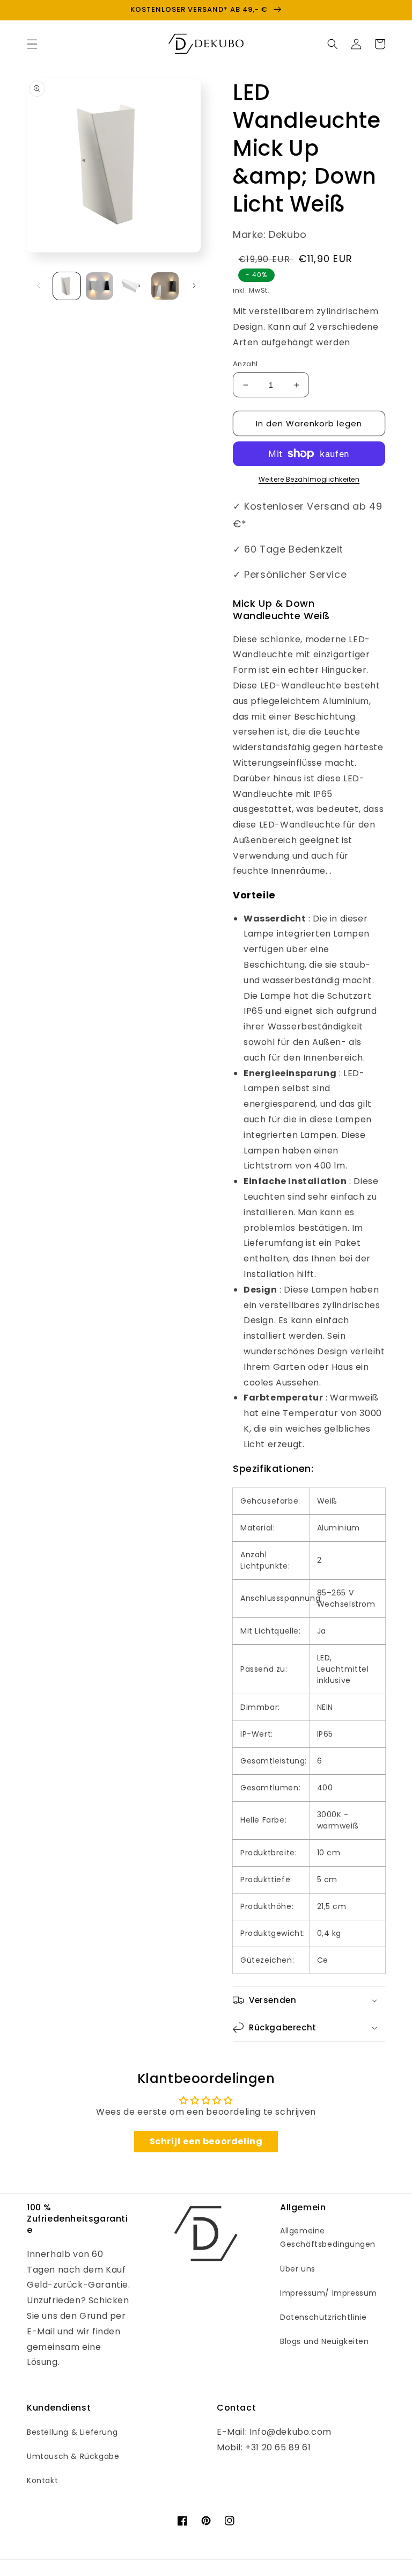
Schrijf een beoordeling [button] (206, 2141)
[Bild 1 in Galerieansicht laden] (67, 286)
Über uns (298, 2269)
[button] (32, 44)
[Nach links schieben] (39, 286)
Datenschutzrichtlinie (323, 2317)
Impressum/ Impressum (329, 2293)
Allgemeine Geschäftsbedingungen (328, 2237)
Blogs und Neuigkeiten (325, 2341)
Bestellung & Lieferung (72, 2432)
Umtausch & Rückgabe (73, 2456)
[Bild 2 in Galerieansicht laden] (100, 286)
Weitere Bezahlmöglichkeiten (309, 479)
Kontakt (42, 2480)
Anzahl (245, 364)
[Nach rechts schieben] (194, 286)
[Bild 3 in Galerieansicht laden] (132, 286)
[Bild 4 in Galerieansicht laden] (165, 286)
